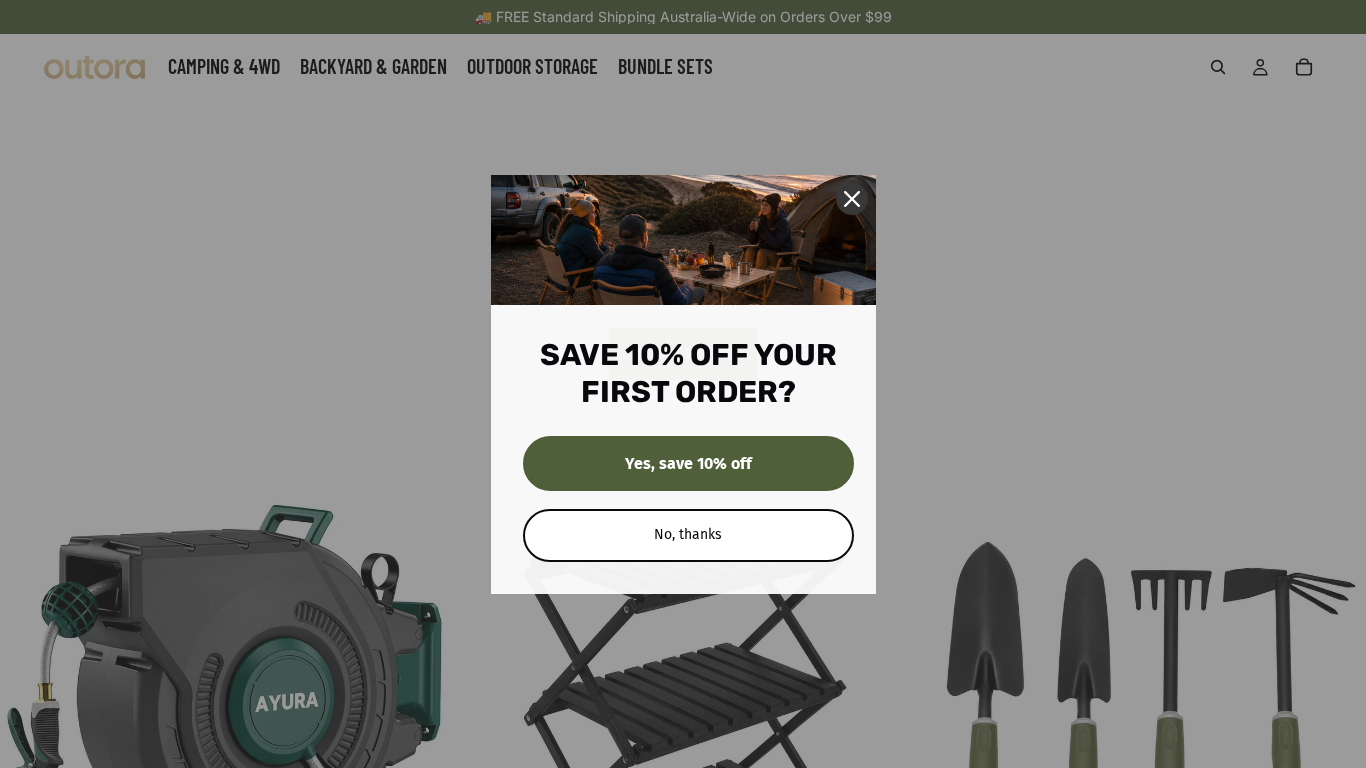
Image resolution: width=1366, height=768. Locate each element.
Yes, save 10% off (688, 463)
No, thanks (688, 534)
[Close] (852, 199)
